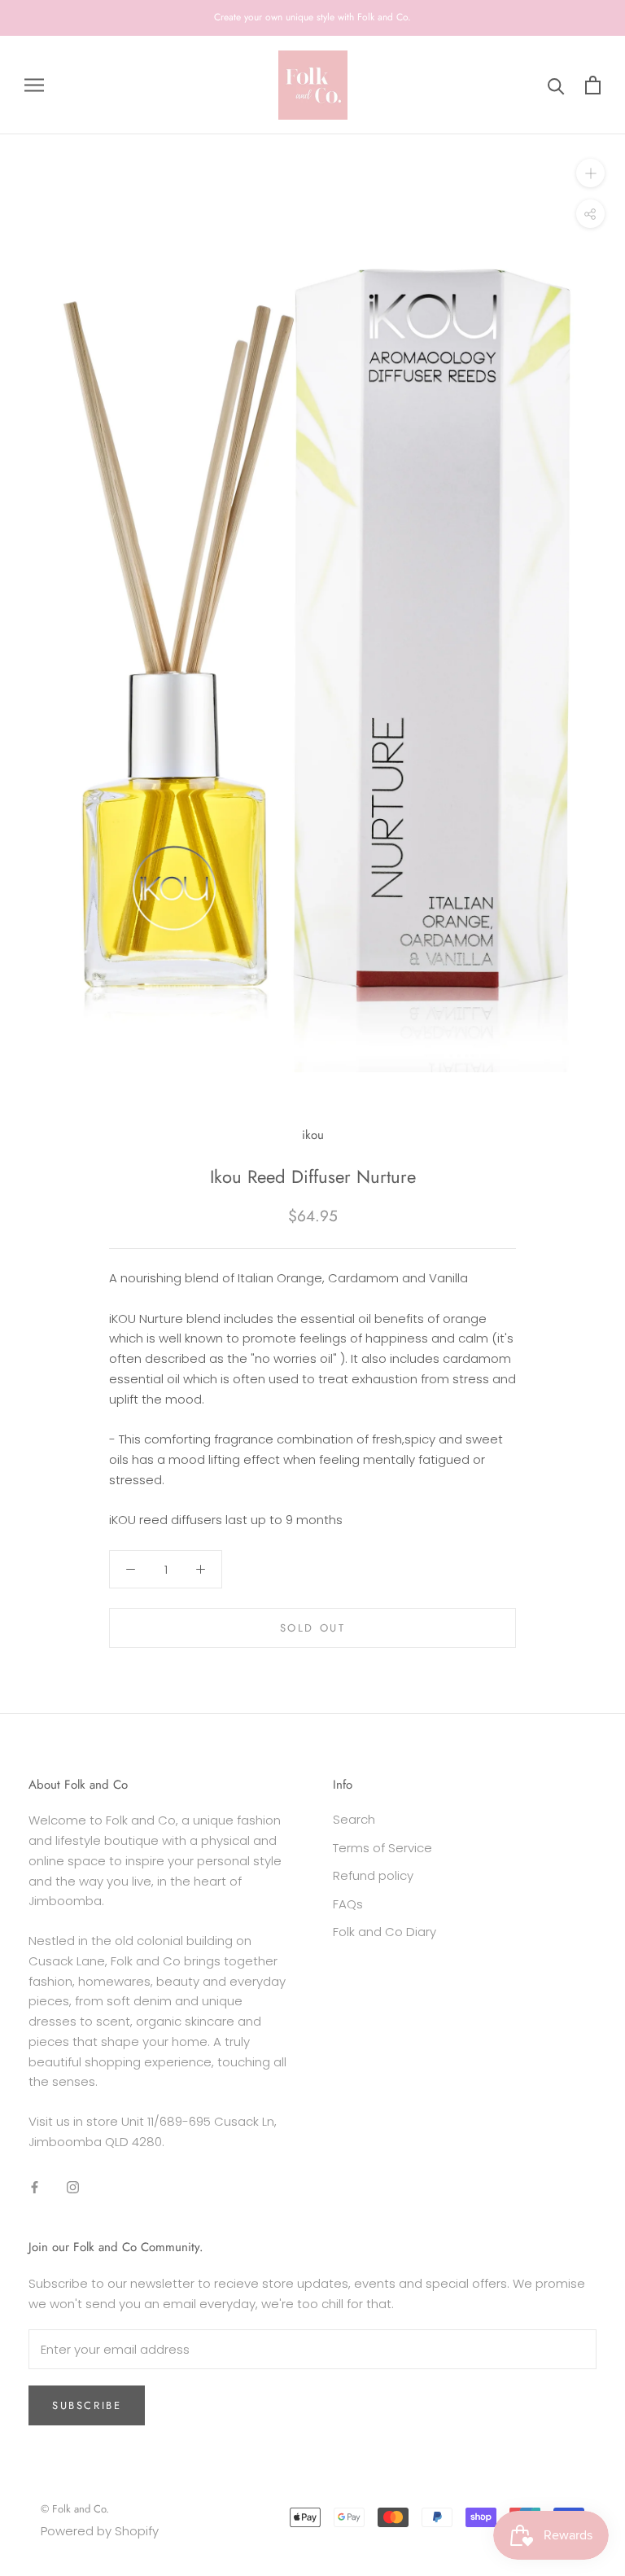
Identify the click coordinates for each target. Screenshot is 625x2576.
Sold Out (313, 1628)
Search (354, 1819)
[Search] (556, 85)
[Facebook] (35, 2187)
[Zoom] (590, 173)
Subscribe (87, 2405)
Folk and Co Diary (385, 1932)
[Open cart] (593, 85)
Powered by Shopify (100, 2531)
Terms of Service (382, 1848)
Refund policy (373, 1875)
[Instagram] (73, 2187)
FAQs (348, 1904)
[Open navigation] (34, 85)
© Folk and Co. (75, 2509)
